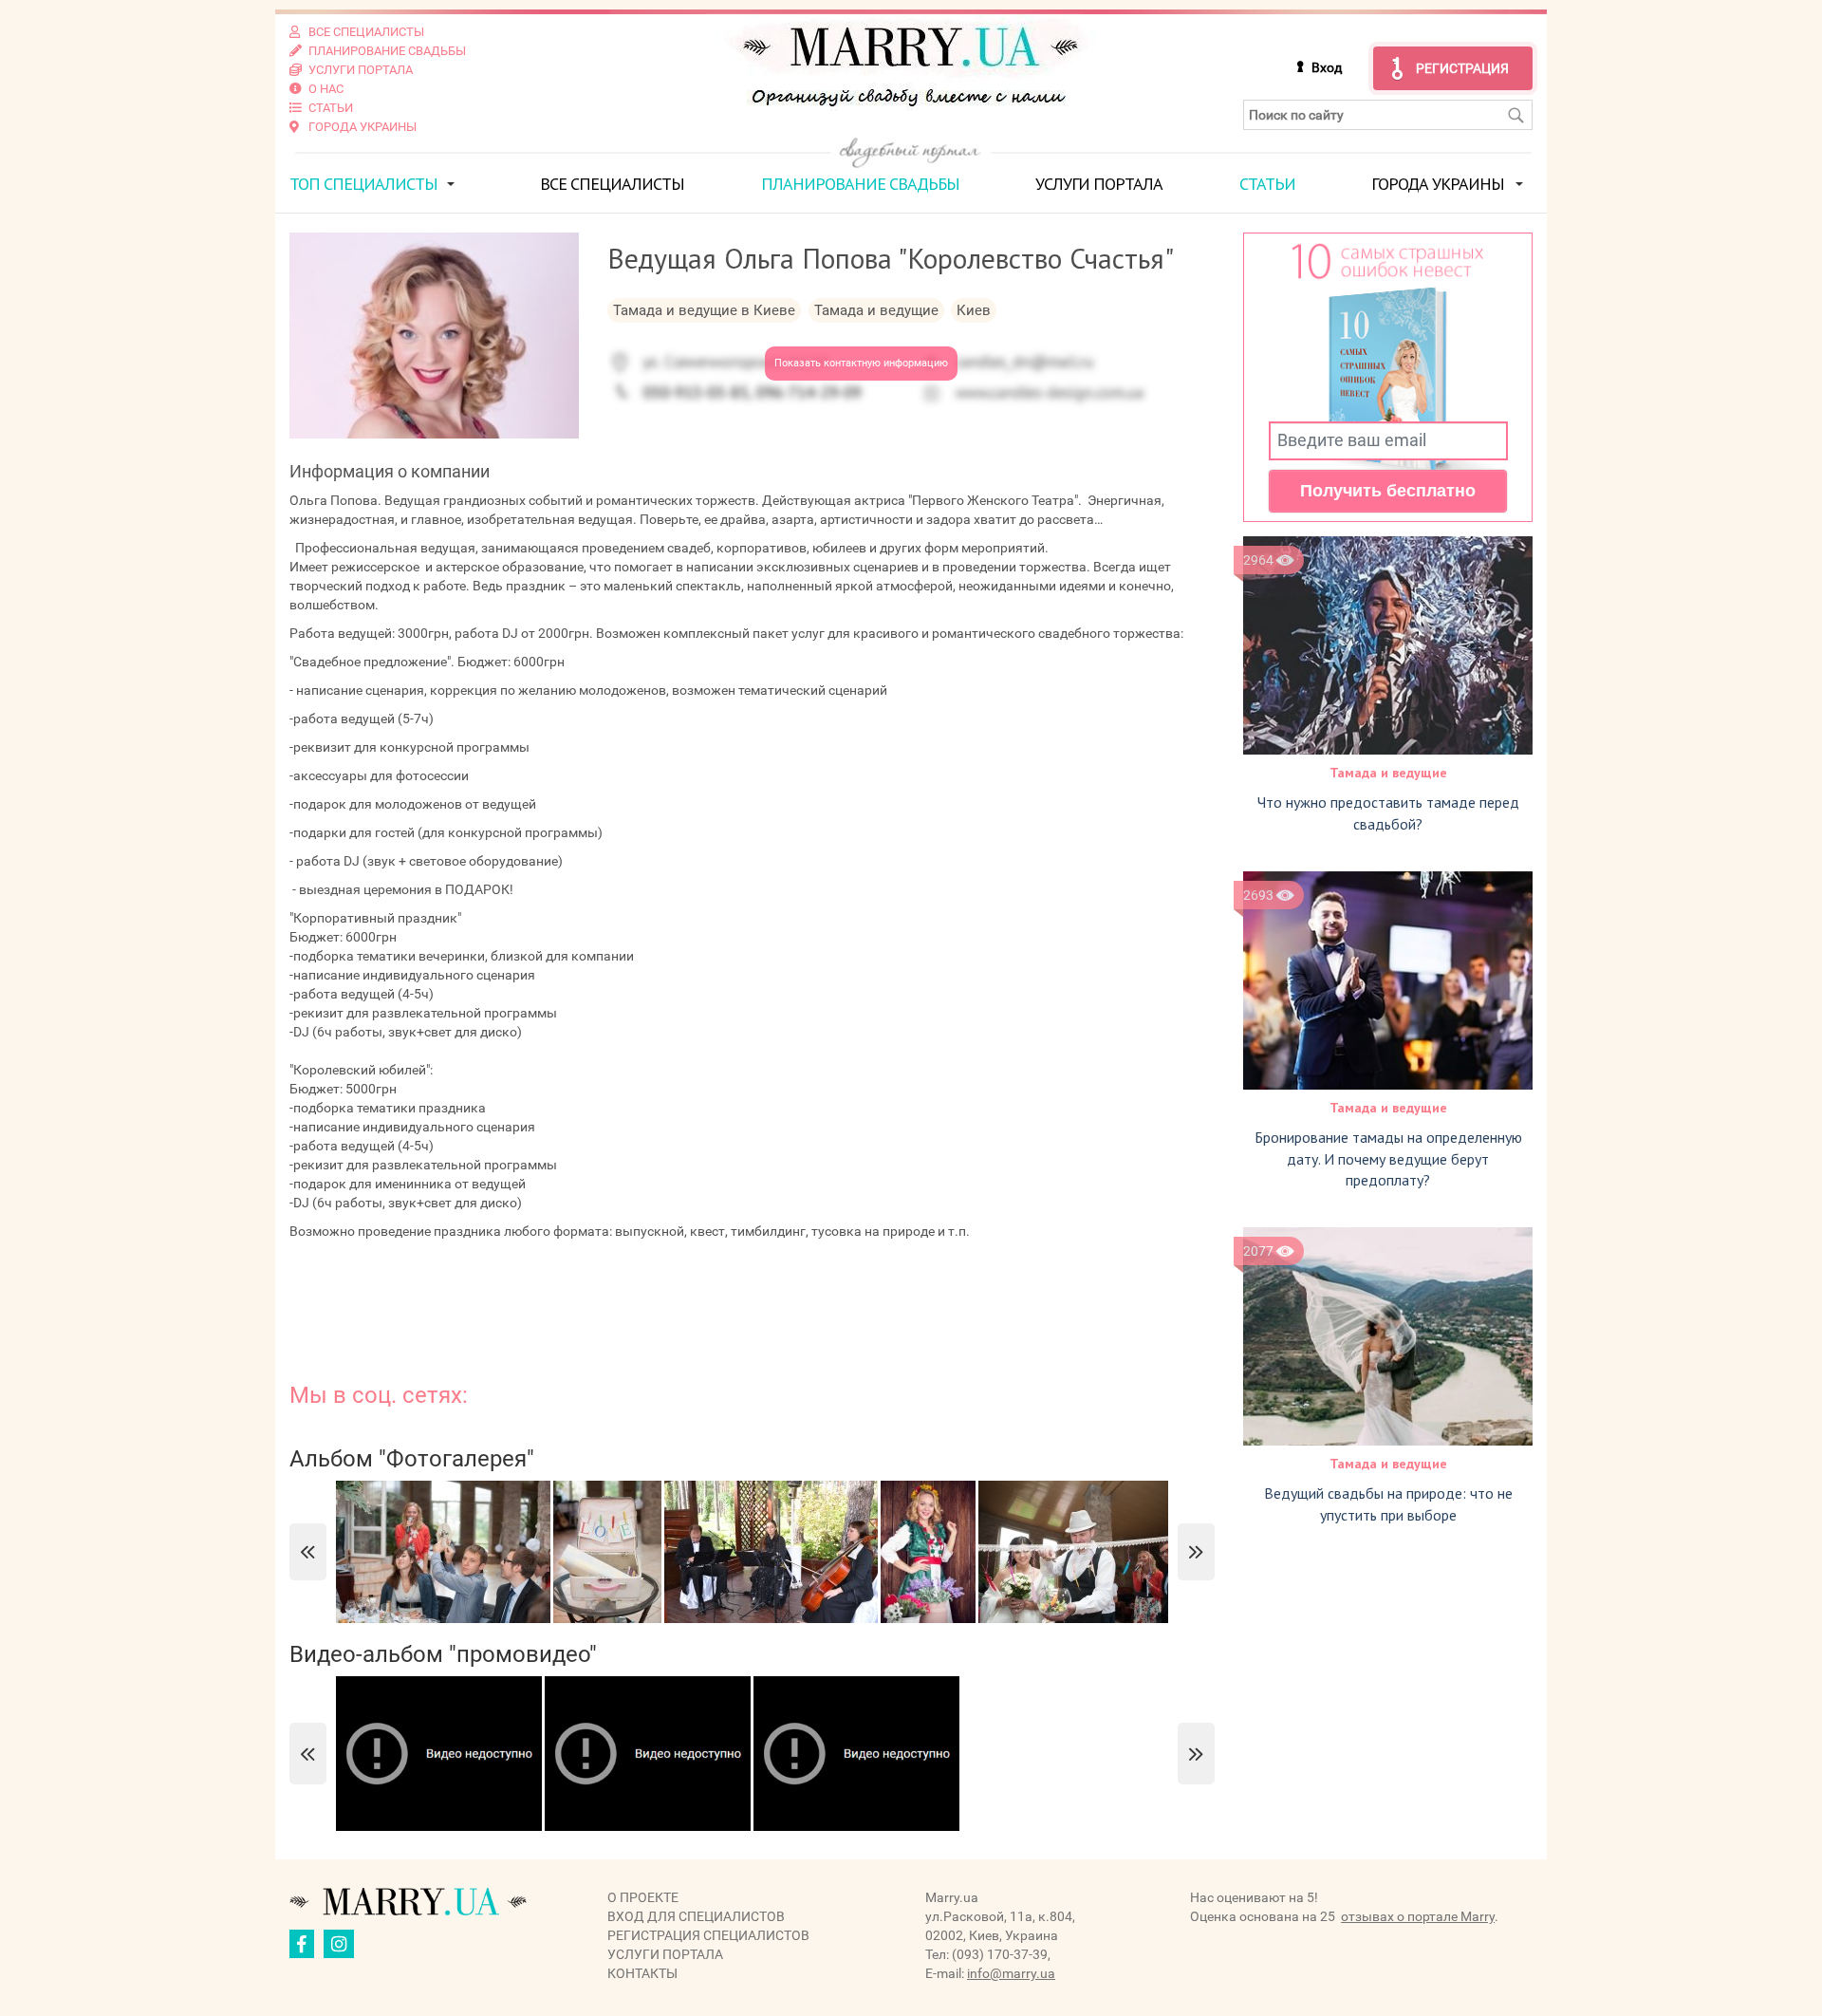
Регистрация (1462, 68)
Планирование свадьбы (860, 184)
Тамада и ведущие (1388, 773)
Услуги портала (1099, 184)
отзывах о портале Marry (1418, 1916)
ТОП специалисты (363, 184)
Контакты (642, 1973)
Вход (1327, 67)
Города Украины (1438, 184)
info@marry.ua (1011, 1973)
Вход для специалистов (696, 1916)
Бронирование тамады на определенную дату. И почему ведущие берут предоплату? (1388, 1159)
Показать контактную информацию (861, 363)
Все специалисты (612, 184)
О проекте (643, 1897)
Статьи (1267, 184)
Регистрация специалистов (708, 1935)
